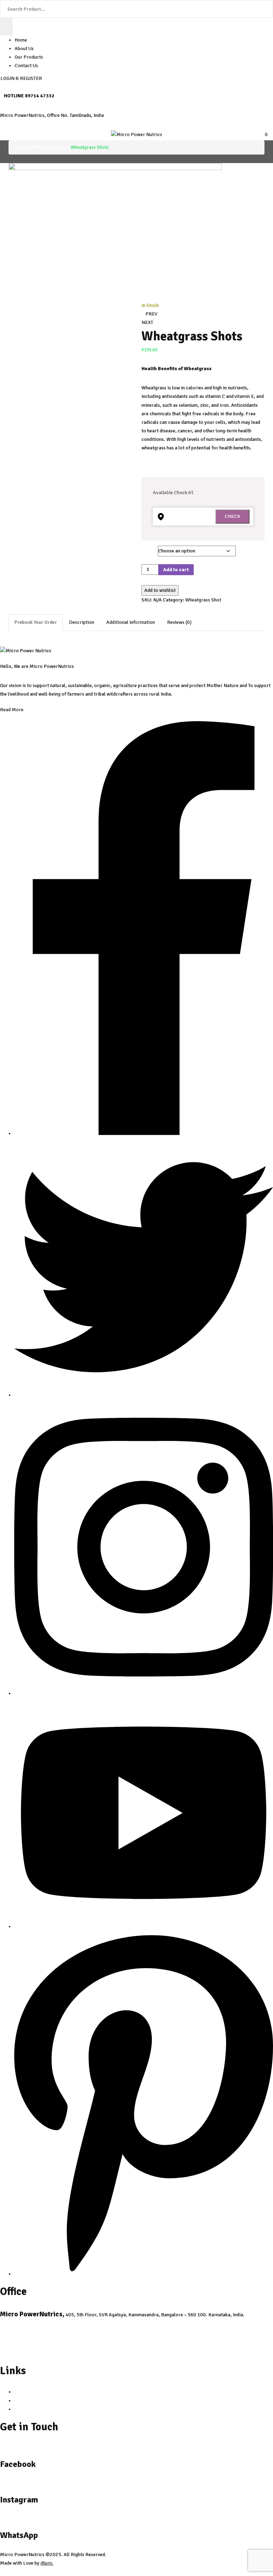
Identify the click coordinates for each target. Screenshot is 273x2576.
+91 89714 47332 (22, 2352)
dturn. (47, 2563)
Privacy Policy (30, 2392)
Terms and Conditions (37, 2409)
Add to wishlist (160, 590)
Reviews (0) (179, 622)
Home (21, 40)
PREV (151, 314)
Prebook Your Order (36, 622)
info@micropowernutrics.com (37, 2325)
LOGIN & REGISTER (21, 78)
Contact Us (26, 66)
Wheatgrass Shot (49, 147)
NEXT (147, 322)
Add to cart (176, 570)
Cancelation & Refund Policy (45, 2401)
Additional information (131, 622)
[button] (264, 134)
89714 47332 (40, 96)
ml (146, 547)
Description (82, 622)
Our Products (29, 57)
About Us (24, 48)
